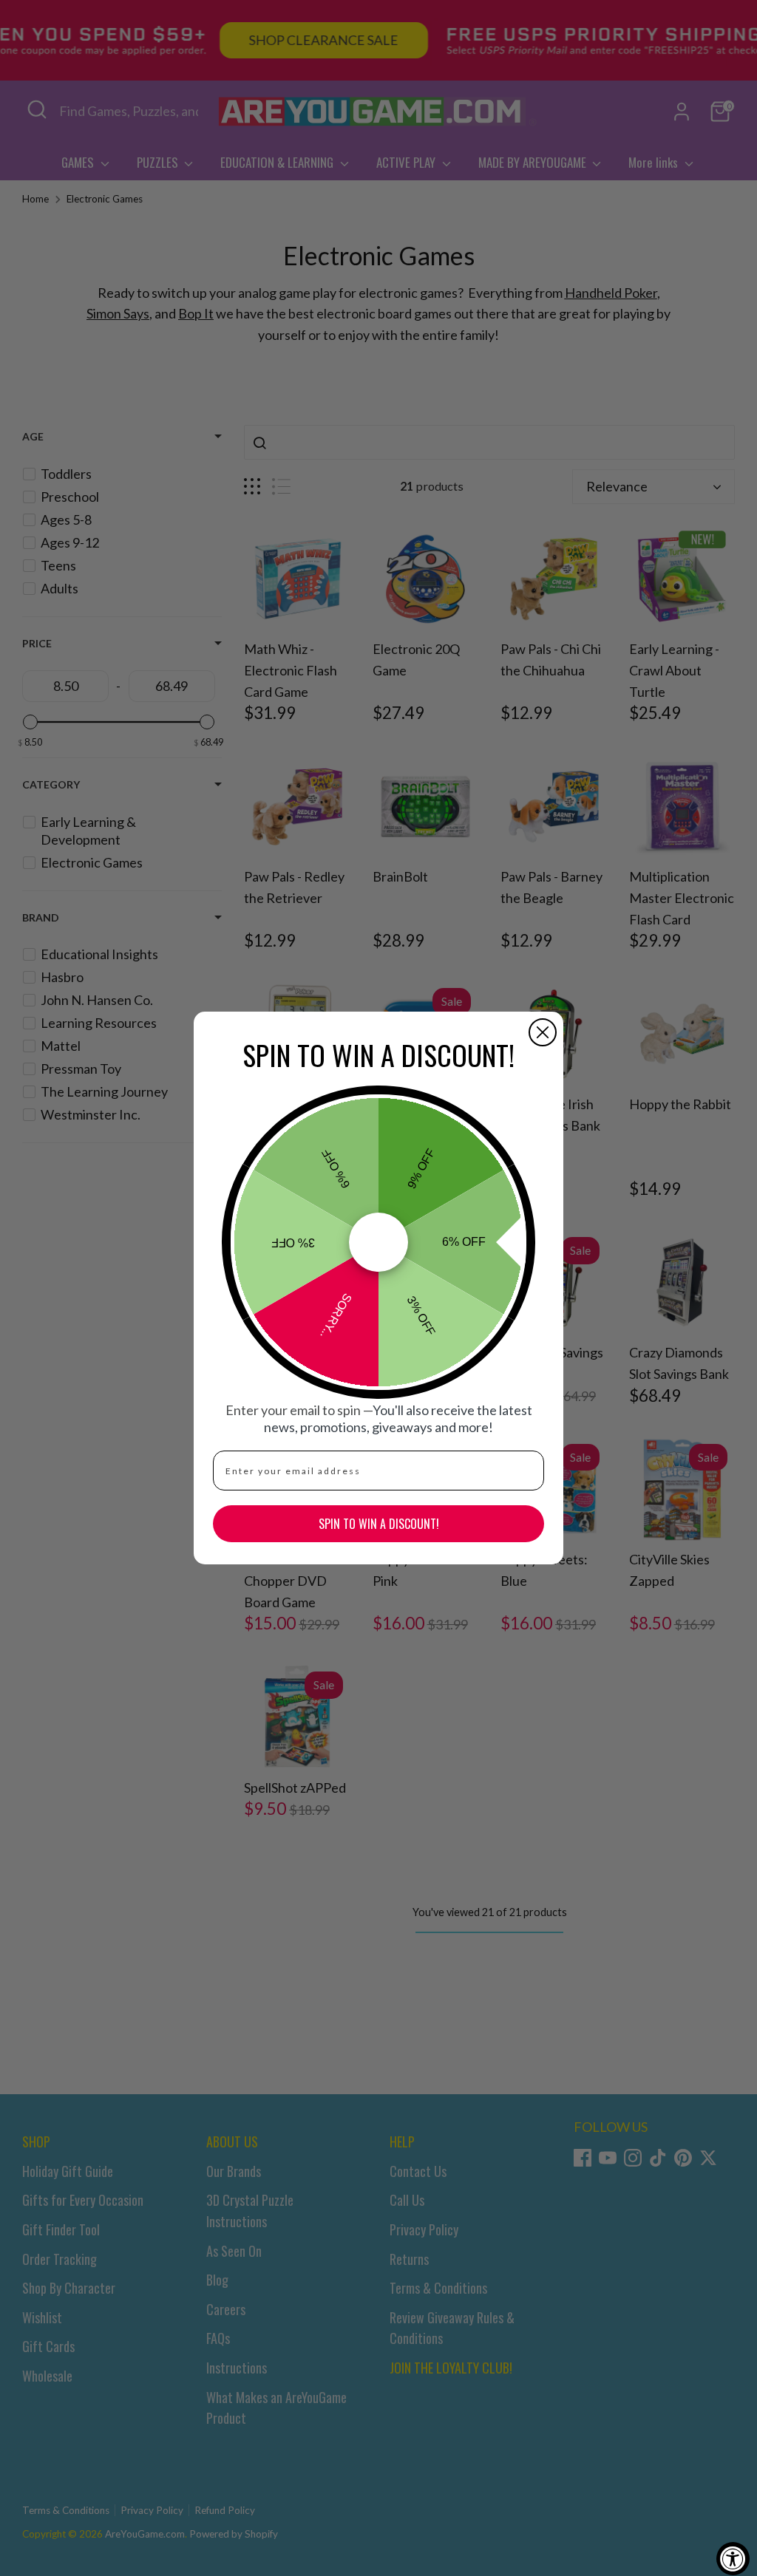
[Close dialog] (543, 1032)
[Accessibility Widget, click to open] (733, 2559)
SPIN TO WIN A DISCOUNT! (379, 1524)
